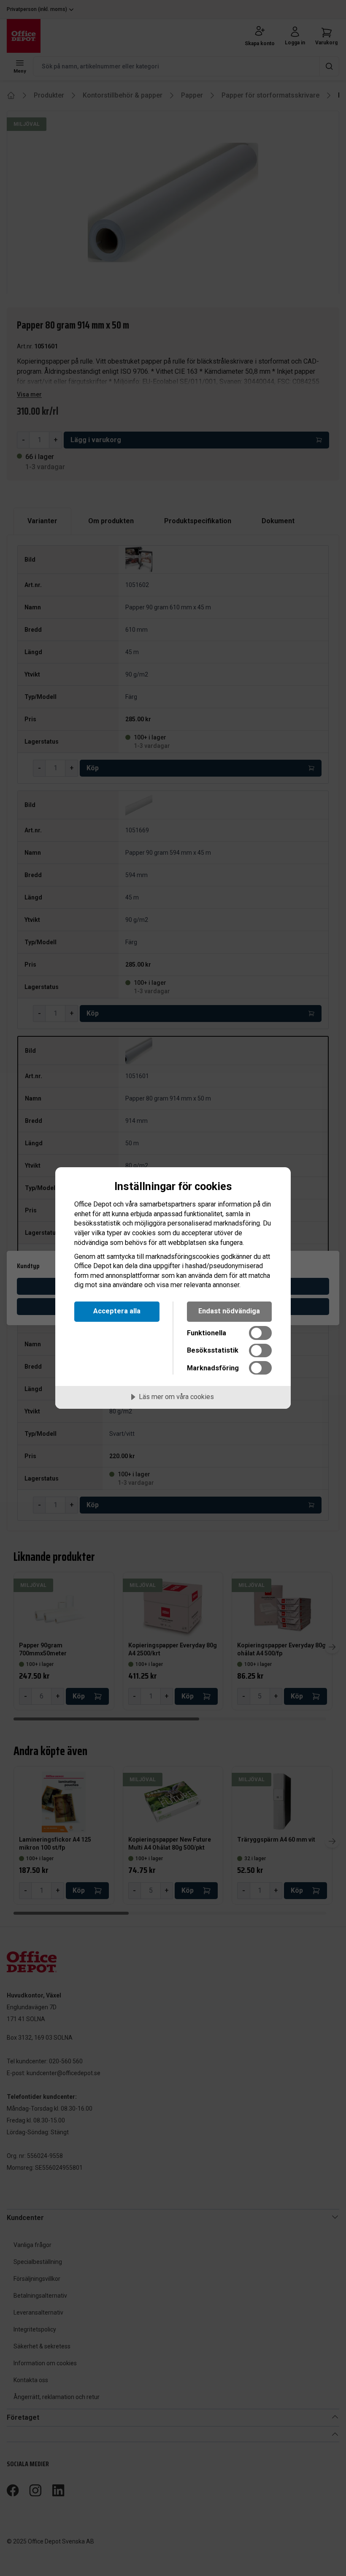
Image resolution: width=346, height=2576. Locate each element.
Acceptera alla (117, 1311)
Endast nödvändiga (229, 1311)
